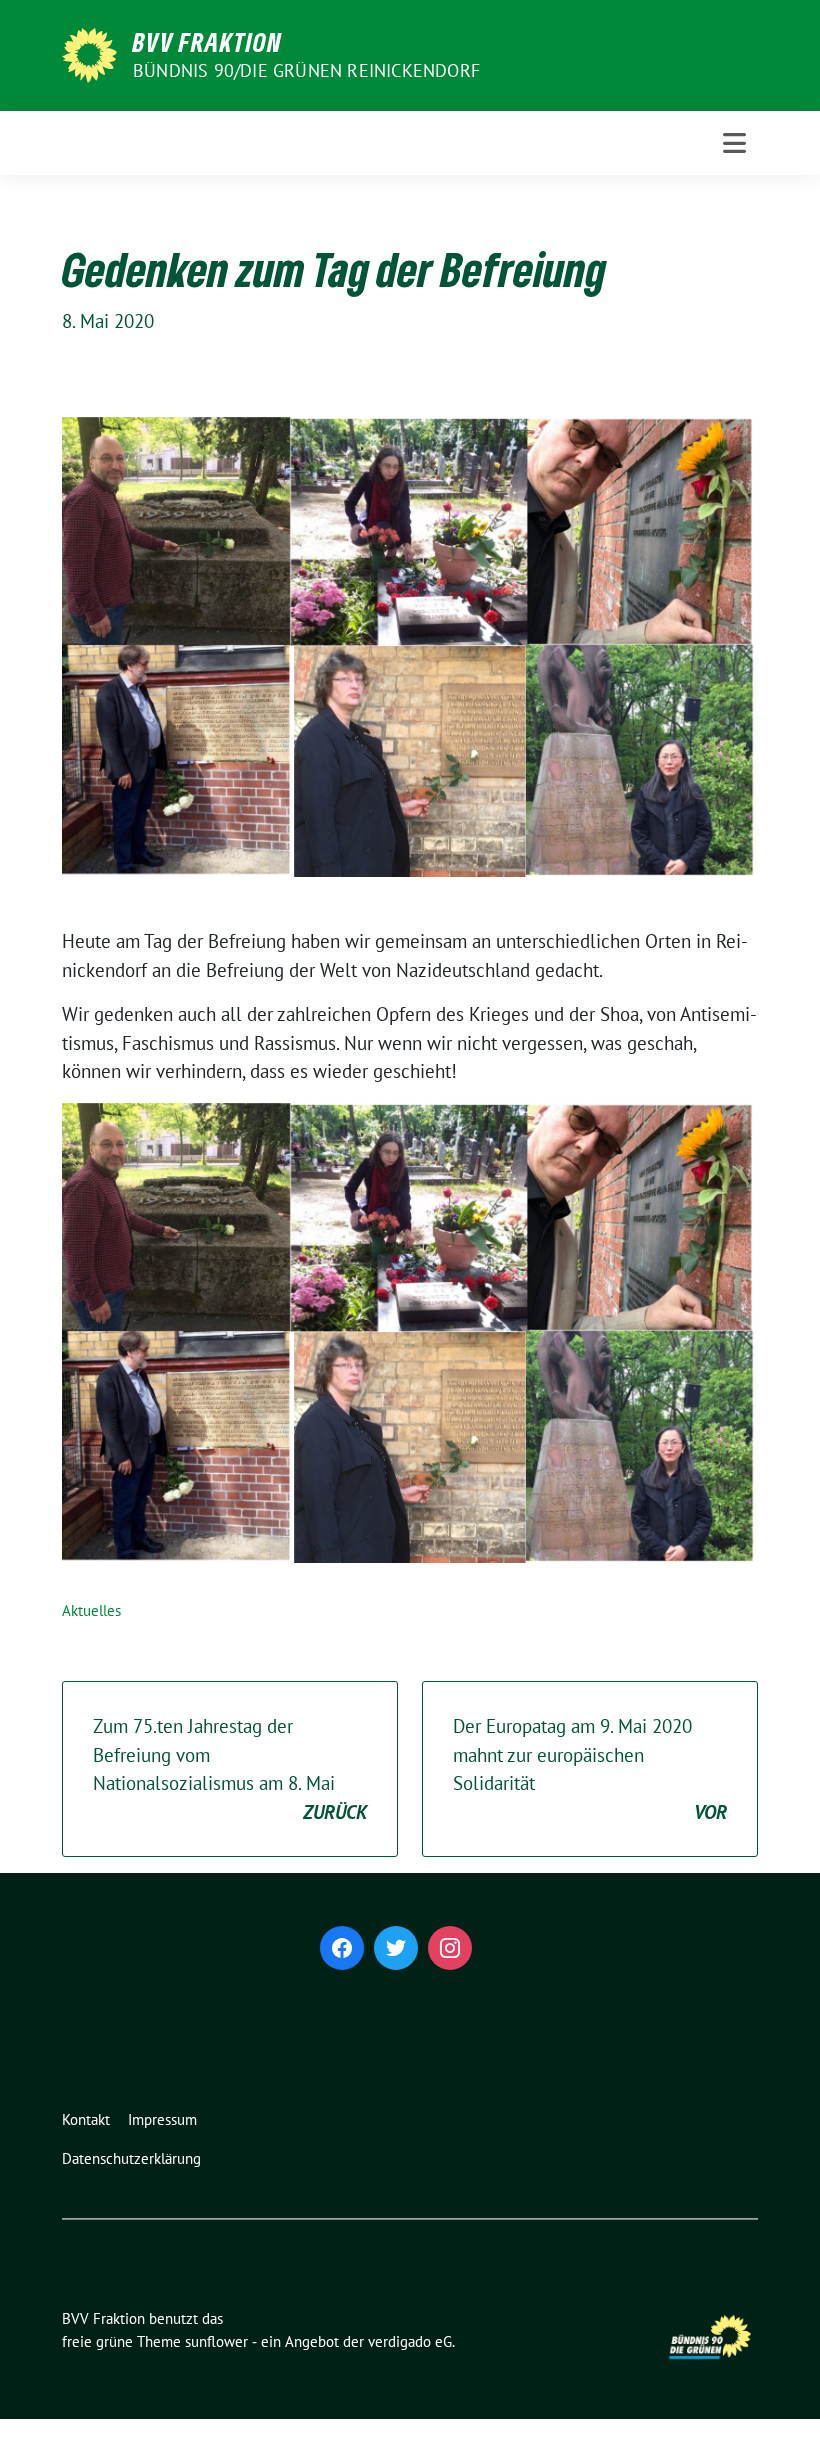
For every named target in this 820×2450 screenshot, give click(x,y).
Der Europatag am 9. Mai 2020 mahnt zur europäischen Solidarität (590, 1769)
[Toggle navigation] (734, 143)
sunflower (216, 2341)
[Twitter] (396, 1948)
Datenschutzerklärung (131, 2158)
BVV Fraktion (207, 42)
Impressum (162, 2119)
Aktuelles (91, 1610)
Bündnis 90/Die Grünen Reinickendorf (306, 70)
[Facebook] (342, 1948)
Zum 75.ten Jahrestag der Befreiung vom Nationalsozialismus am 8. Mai (230, 1769)
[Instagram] (450, 1948)
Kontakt (86, 2119)
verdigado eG (410, 2341)
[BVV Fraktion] (89, 53)
